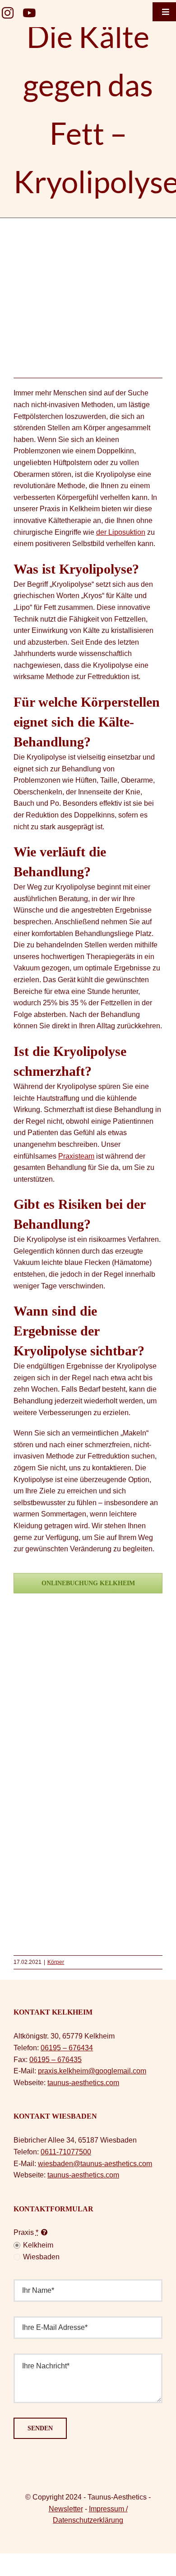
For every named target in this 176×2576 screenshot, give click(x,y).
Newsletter (66, 2509)
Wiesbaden (41, 2257)
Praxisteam (76, 1156)
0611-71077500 (66, 2152)
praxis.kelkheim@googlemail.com (92, 2071)
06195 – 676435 (56, 2060)
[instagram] (8, 13)
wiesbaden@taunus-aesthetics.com (95, 2164)
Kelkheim (38, 2245)
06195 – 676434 (67, 2048)
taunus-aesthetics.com (83, 2083)
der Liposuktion (121, 532)
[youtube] (29, 13)
